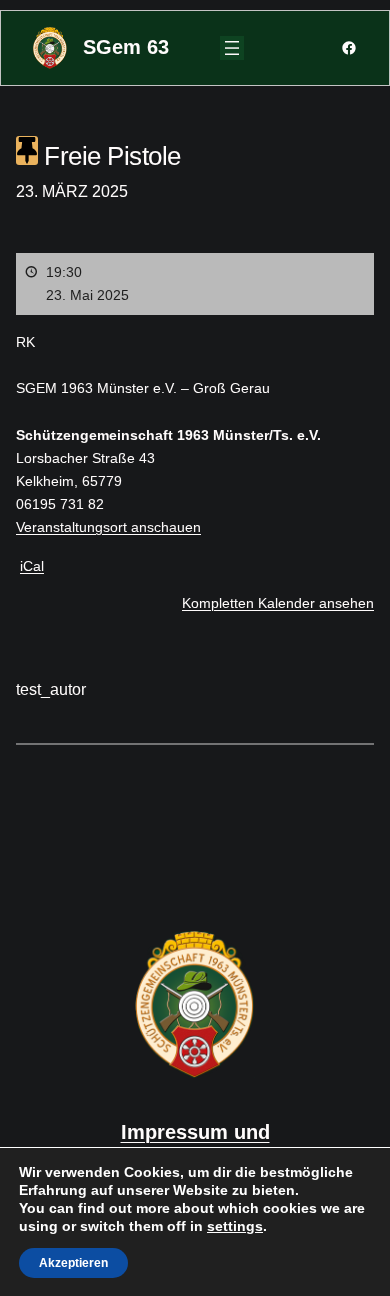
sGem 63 (126, 47)
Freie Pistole (109, 156)
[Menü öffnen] (232, 48)
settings (235, 1226)
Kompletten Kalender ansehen (278, 603)
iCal (32, 566)
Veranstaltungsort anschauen (108, 527)
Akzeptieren (73, 1263)
